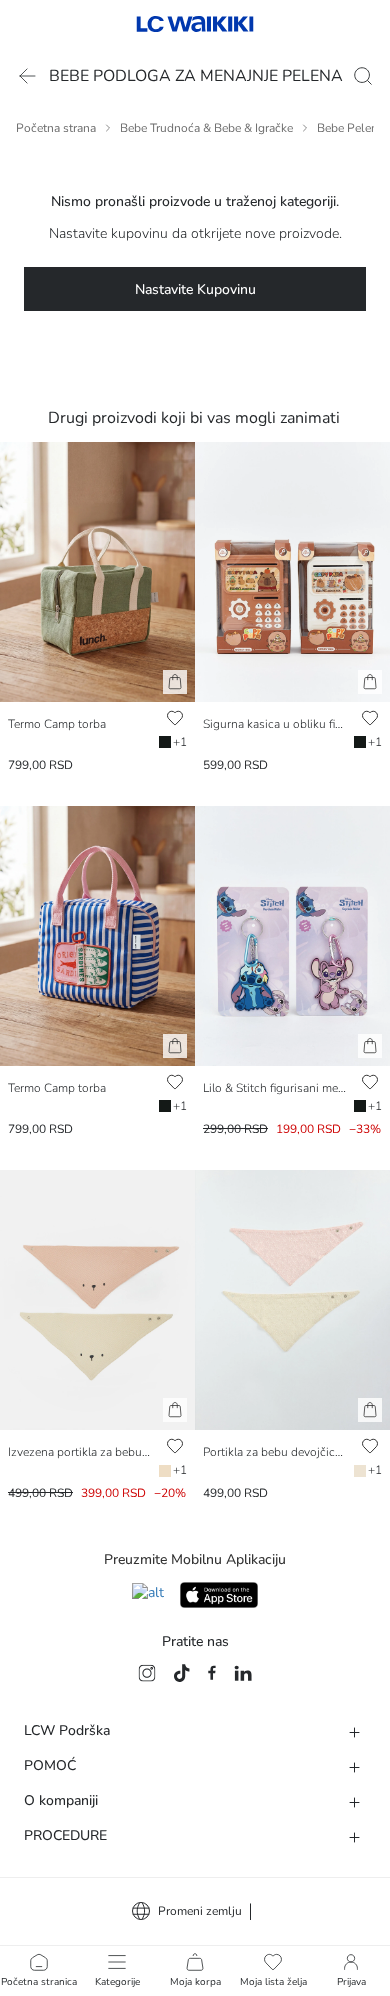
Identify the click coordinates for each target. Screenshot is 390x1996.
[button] (175, 682)
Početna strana (56, 128)
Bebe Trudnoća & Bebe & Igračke (206, 128)
